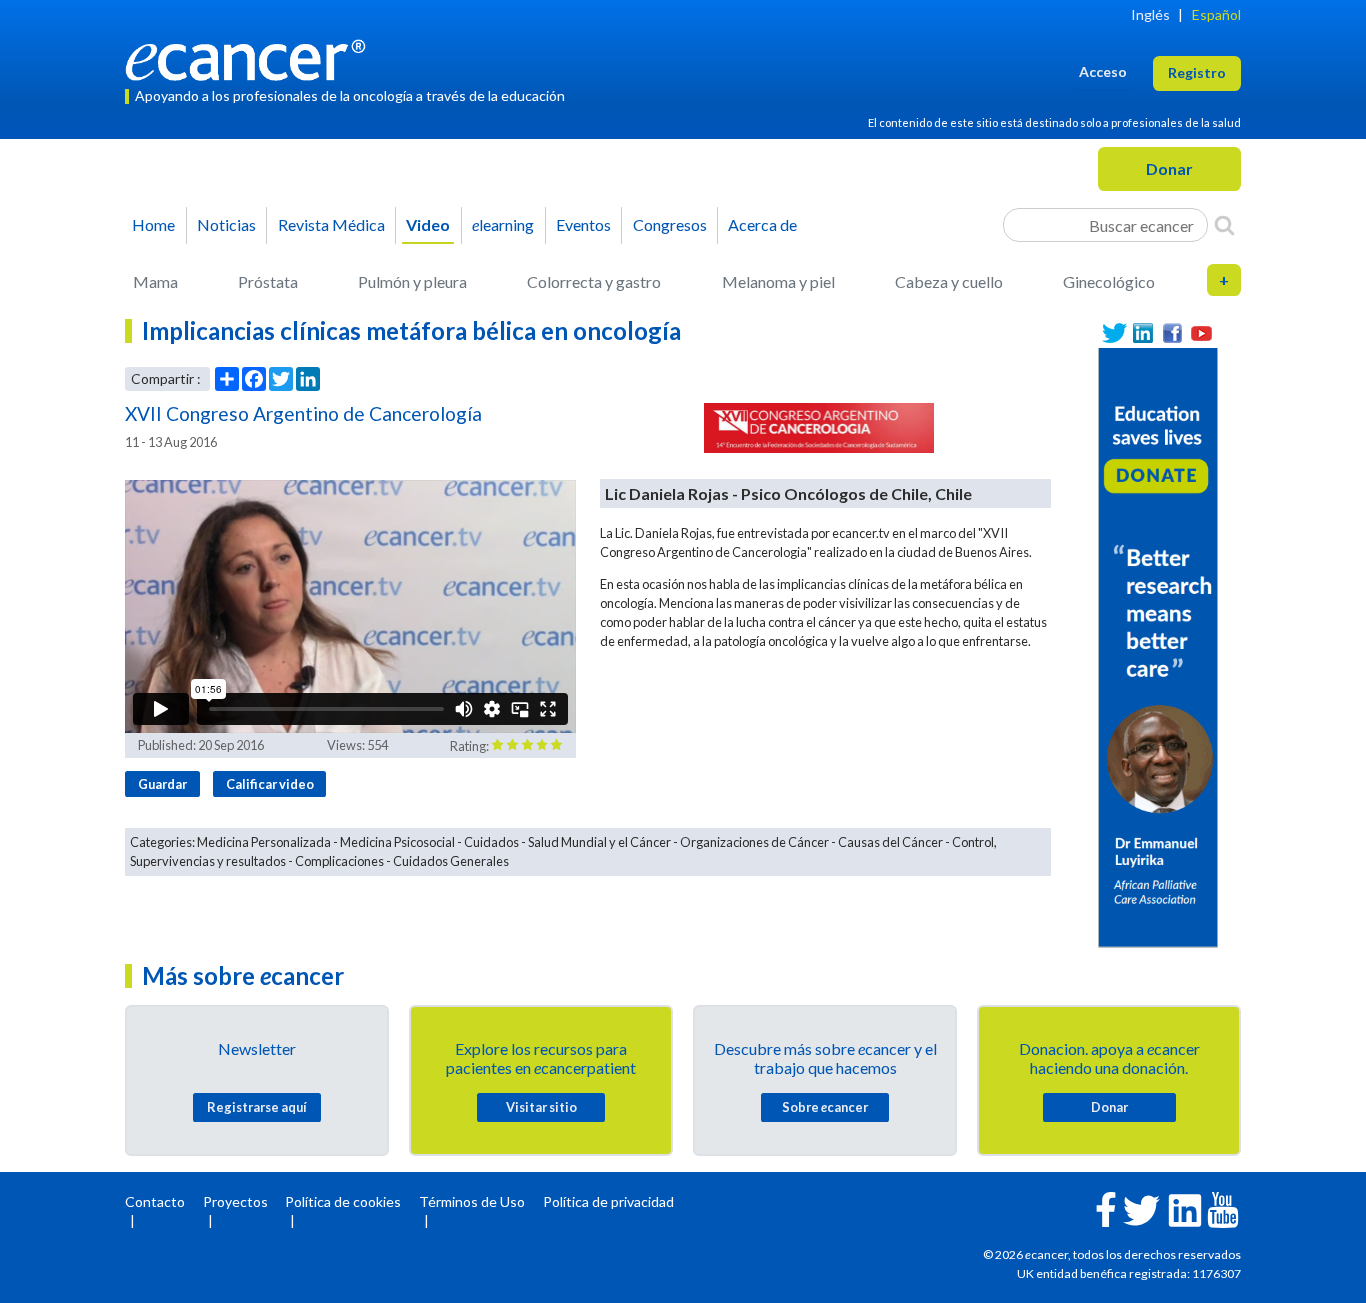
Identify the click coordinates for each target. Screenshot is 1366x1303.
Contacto (155, 1201)
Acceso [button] (1103, 71)
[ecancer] (251, 57)
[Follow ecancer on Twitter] (1141, 1208)
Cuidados (491, 842)
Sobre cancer (825, 1107)
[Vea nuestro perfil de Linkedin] (1143, 333)
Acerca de (762, 224)
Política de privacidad (608, 1201)
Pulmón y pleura (412, 281)
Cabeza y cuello (949, 281)
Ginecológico (1109, 281)
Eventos (583, 224)
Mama (155, 281)
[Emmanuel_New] (1158, 645)
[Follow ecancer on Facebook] (1106, 1207)
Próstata (268, 281)
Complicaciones (339, 861)
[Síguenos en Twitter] (1114, 333)
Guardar (162, 784)
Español (1216, 14)
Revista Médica (331, 224)
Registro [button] (1197, 72)
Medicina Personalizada (264, 842)
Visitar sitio (541, 1107)
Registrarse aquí (257, 1107)
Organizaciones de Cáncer (754, 842)
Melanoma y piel (778, 281)
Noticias (226, 224)
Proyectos (235, 1201)
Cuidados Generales (451, 861)
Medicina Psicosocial (397, 842)
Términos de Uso (472, 1201)
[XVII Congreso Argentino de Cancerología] (819, 428)
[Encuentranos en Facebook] (1172, 333)
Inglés (1150, 14)
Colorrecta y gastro (594, 281)
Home (153, 224)
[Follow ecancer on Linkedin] (1185, 1208)
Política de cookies (343, 1201)
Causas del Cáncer (890, 842)
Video (428, 224)
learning (503, 224)
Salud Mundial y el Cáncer (599, 842)
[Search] (1224, 225)
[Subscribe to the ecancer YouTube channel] (1223, 1208)
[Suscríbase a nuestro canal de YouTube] (1201, 333)
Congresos (670, 224)
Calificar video (270, 784)
